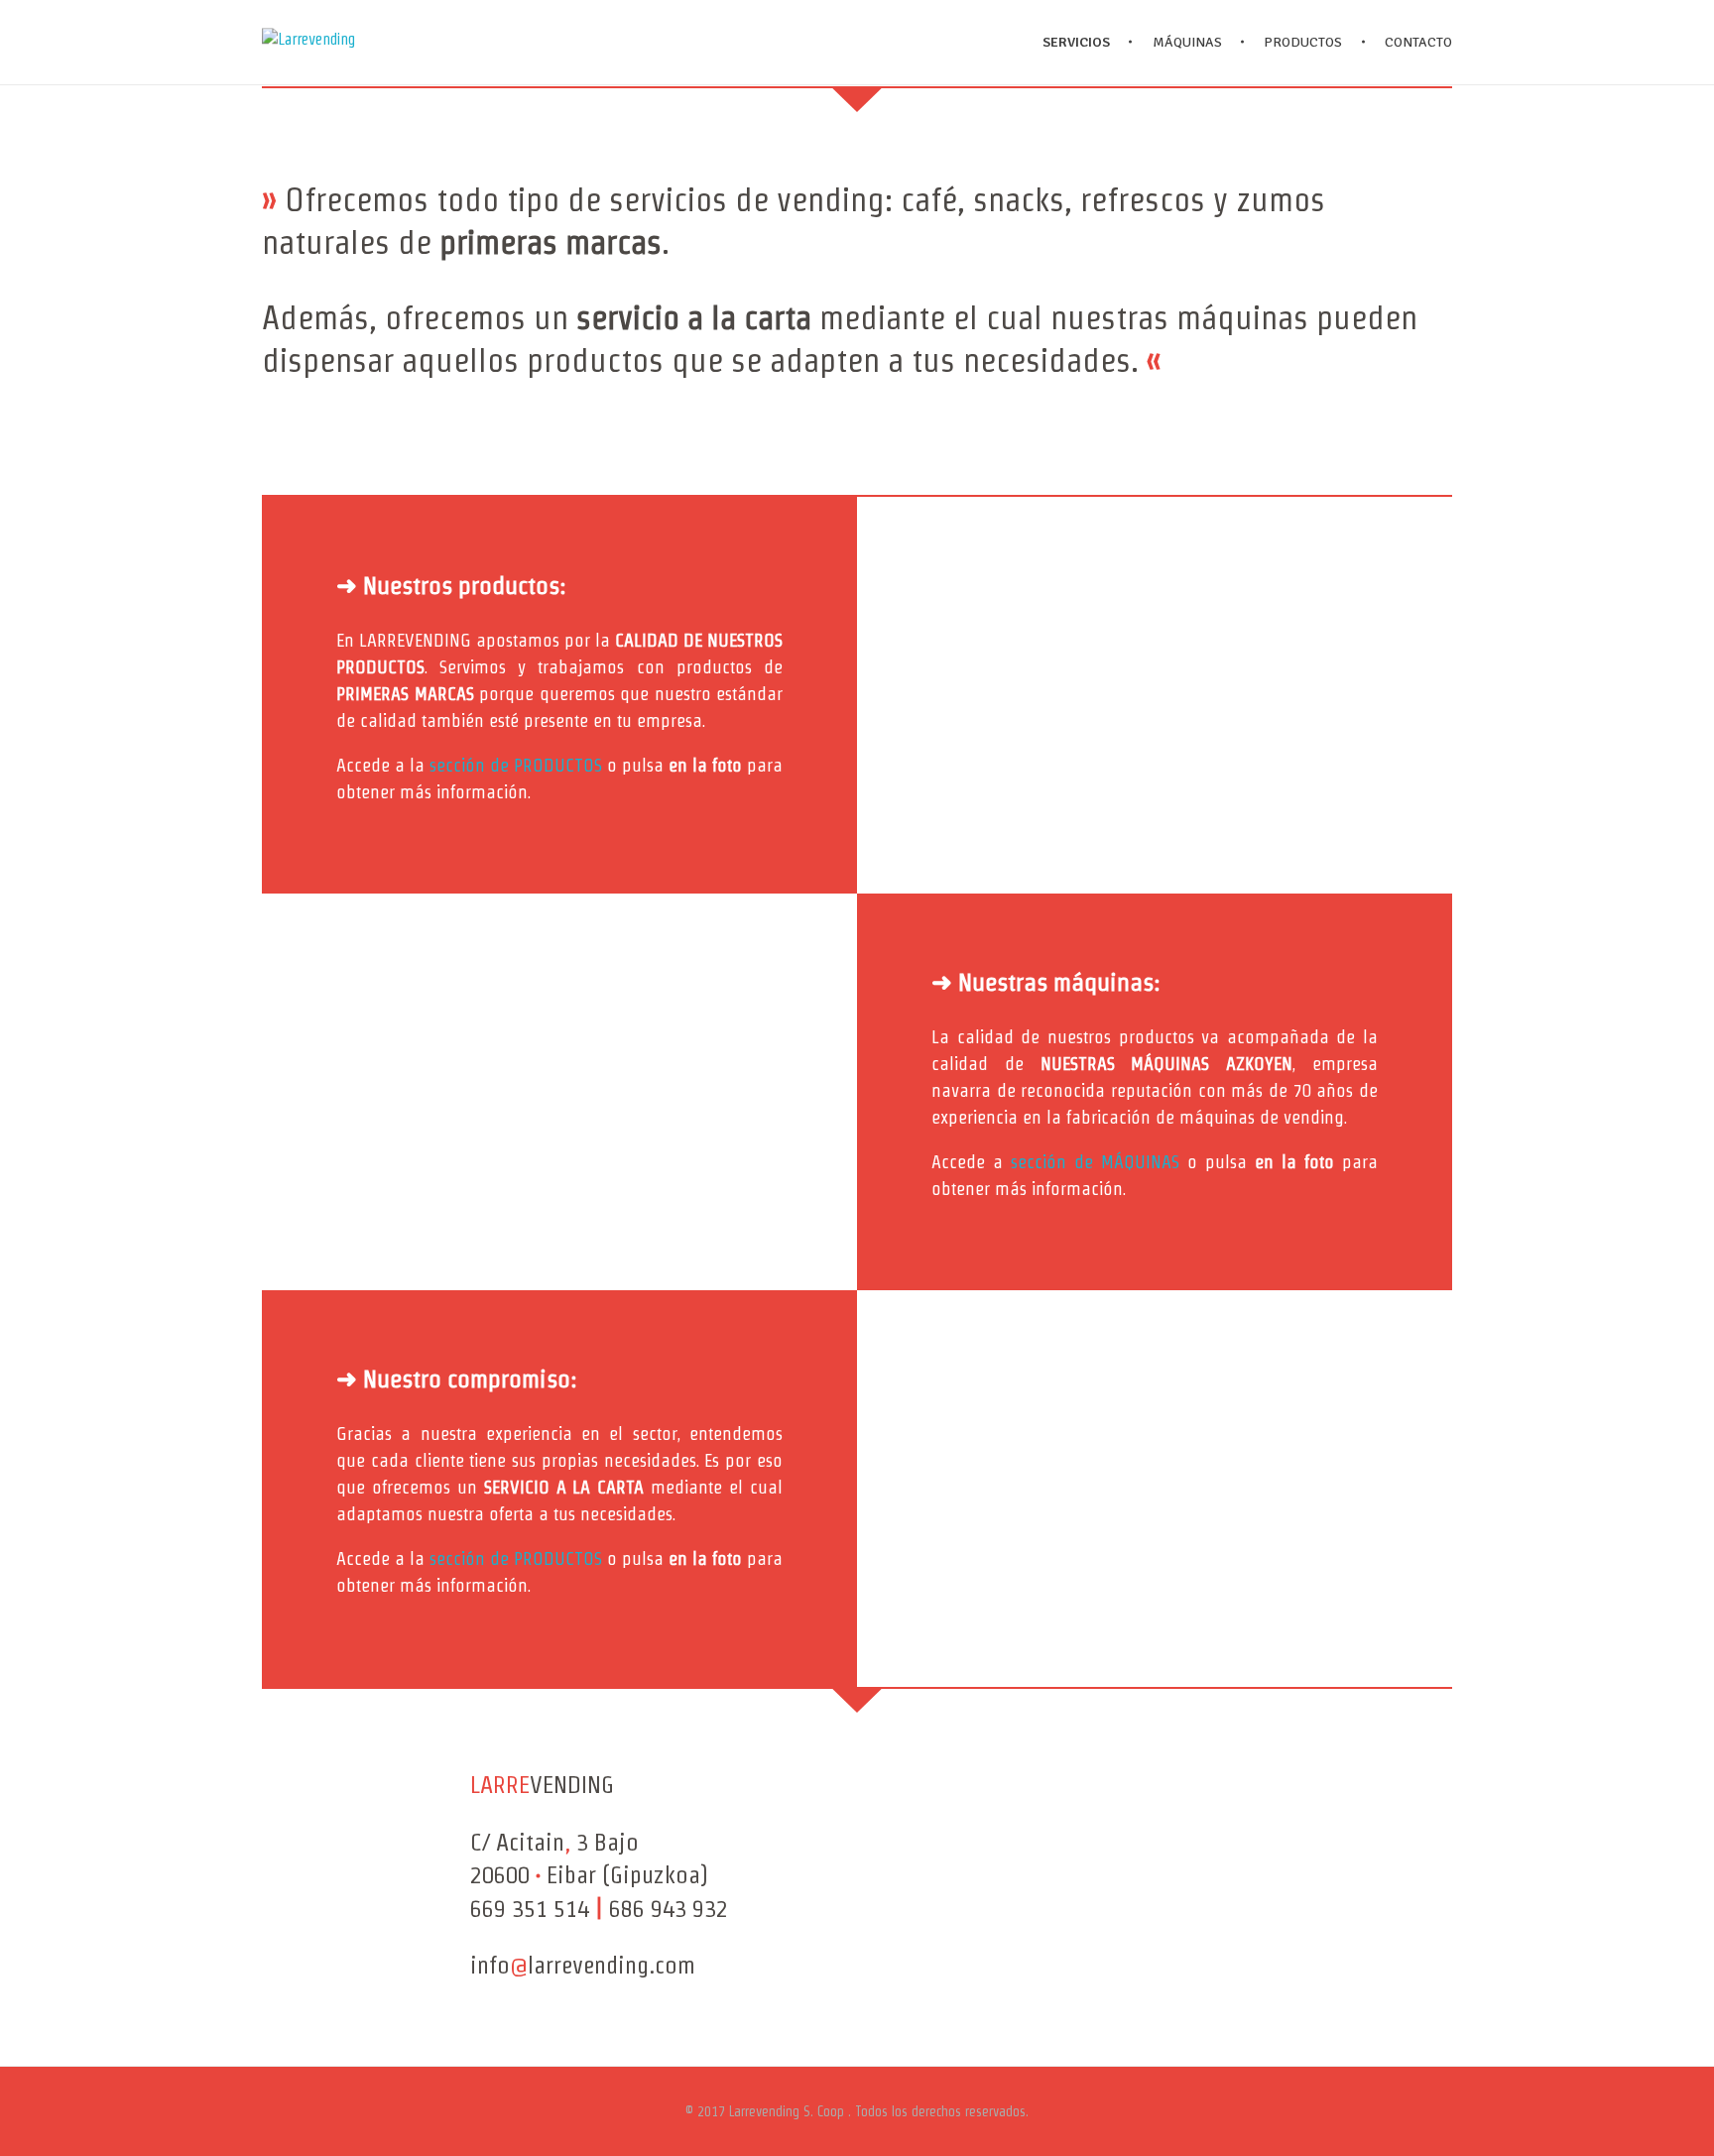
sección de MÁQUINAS (1095, 1162)
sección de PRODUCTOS (516, 765)
